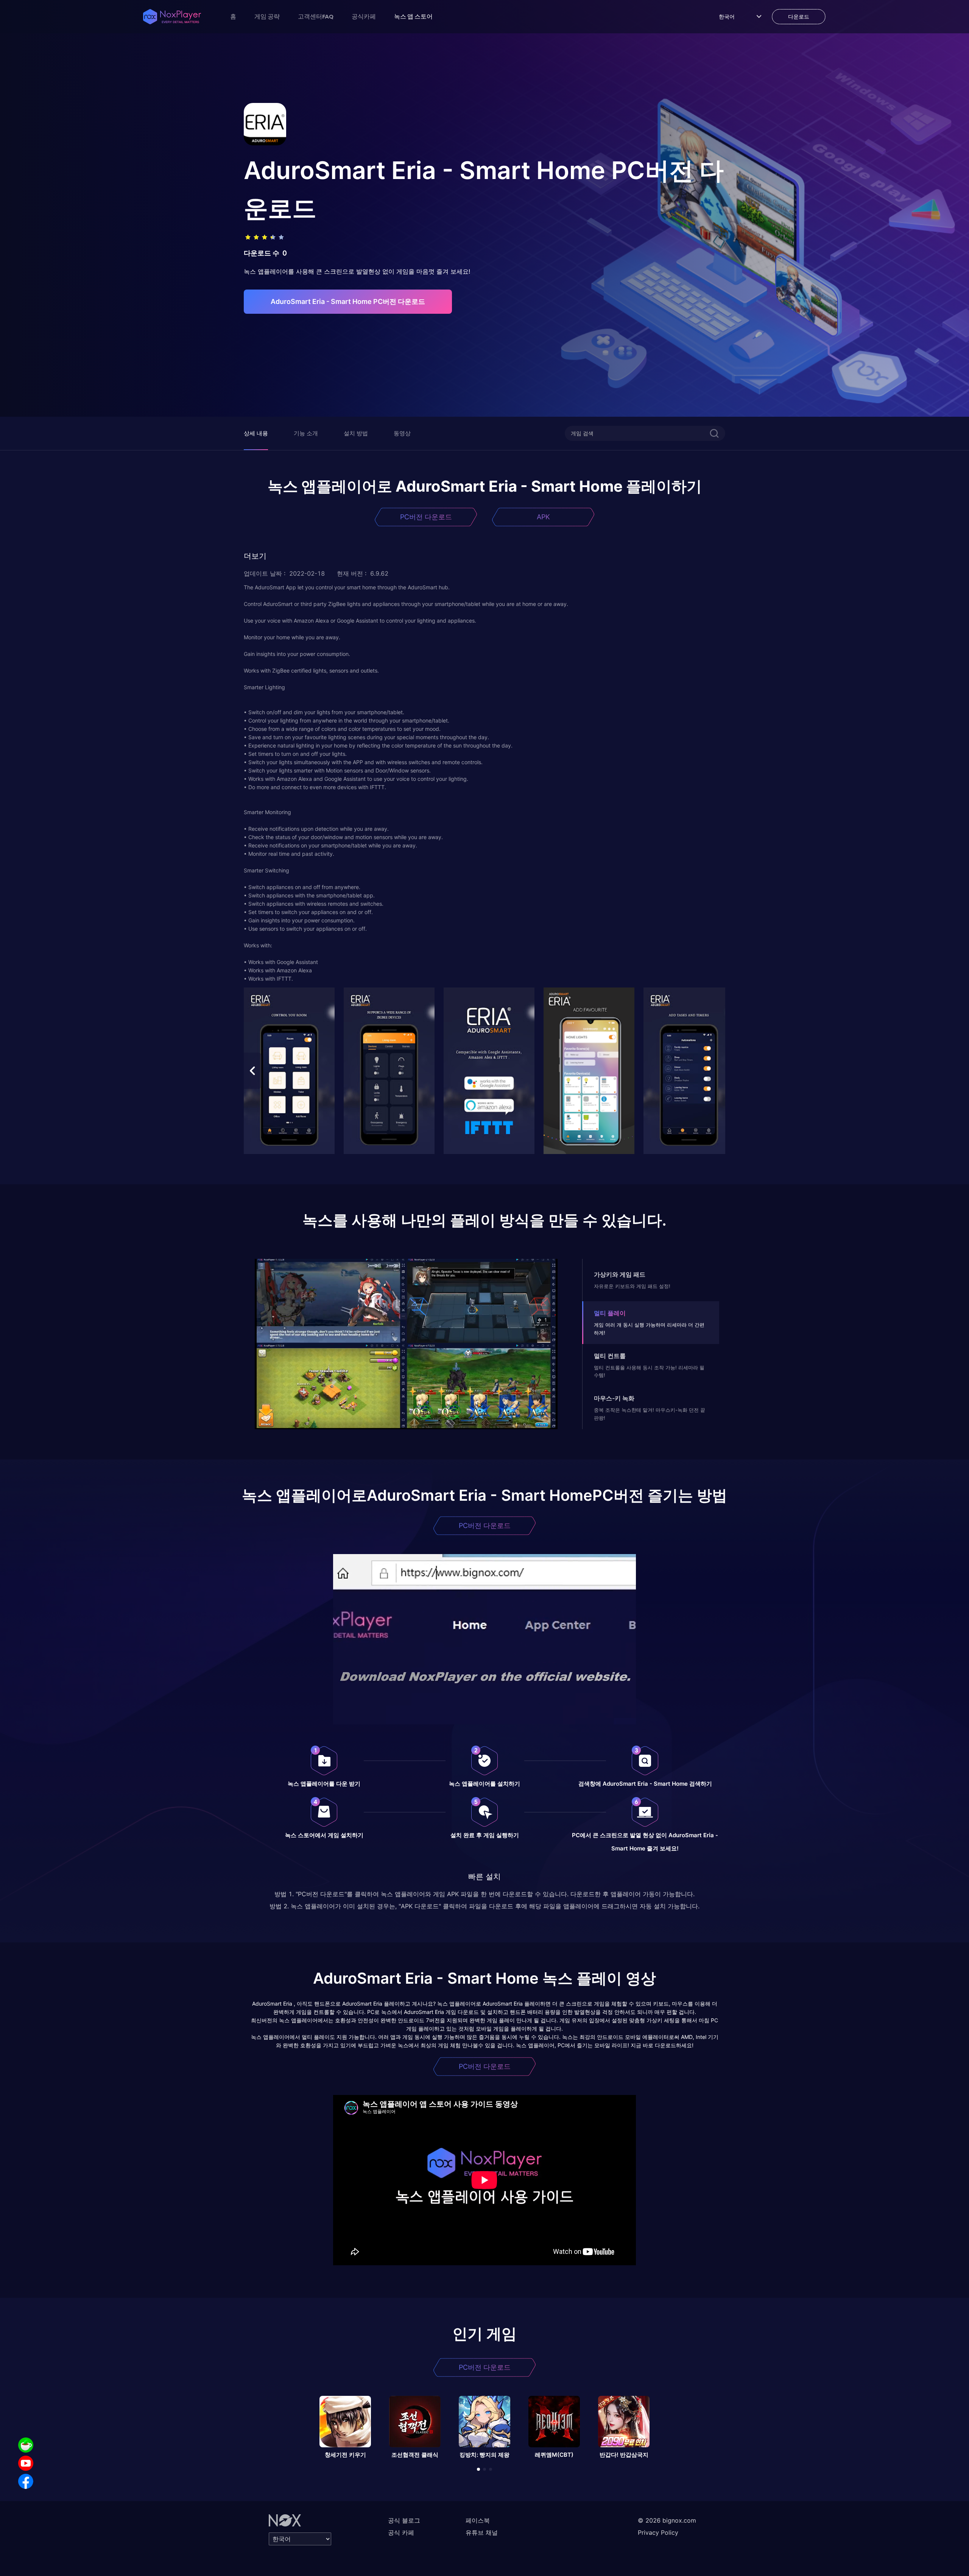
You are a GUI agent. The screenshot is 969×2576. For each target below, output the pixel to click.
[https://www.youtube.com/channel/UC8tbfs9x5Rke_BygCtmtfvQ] (26, 2463)
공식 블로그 (404, 2520)
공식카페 (364, 16)
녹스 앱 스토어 (413, 16)
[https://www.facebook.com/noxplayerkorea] (26, 2481)
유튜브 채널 (482, 2532)
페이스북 (478, 2520)
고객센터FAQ (316, 16)
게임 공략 (267, 16)
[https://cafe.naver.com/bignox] (26, 2445)
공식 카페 (401, 2532)
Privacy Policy (658, 2532)
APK (543, 517)
